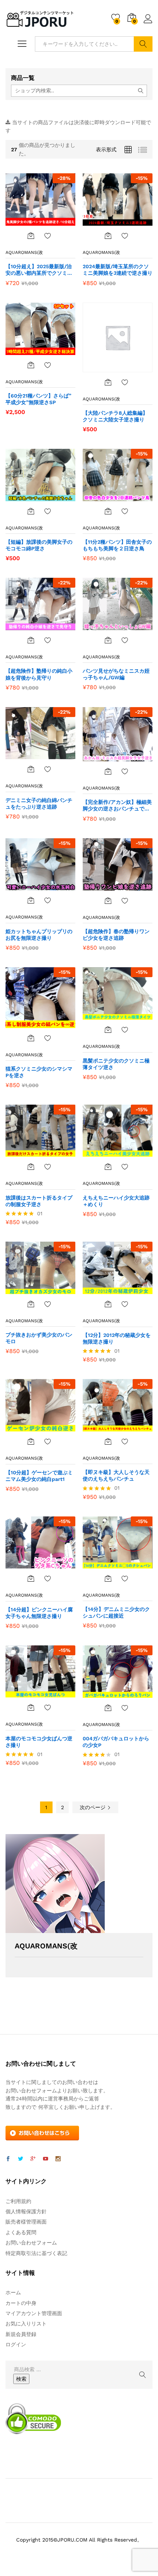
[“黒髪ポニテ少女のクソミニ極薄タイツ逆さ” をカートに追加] (108, 1030)
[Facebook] (8, 2159)
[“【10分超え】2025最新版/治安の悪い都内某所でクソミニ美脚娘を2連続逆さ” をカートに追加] (31, 236)
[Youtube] (46, 2159)
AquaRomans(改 (24, 252)
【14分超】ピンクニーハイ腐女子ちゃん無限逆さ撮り (39, 1613)
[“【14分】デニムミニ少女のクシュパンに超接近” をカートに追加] (108, 1578)
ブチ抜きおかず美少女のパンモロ (39, 1338)
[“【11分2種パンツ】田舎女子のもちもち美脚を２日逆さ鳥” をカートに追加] (108, 511)
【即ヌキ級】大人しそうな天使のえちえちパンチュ (116, 1475)
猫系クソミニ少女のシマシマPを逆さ (39, 1072)
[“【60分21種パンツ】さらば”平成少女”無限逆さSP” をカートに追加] (31, 365)
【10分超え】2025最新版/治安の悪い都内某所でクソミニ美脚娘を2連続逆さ (39, 270)
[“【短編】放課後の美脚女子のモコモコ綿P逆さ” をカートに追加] (31, 511)
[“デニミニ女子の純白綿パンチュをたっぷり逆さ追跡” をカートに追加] (31, 769)
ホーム (13, 2292)
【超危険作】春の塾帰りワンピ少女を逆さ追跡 (116, 935)
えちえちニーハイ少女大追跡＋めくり (116, 1201)
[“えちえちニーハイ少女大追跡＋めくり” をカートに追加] (108, 1167)
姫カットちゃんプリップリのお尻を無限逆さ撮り (39, 935)
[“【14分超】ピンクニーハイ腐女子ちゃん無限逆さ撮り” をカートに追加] (31, 1578)
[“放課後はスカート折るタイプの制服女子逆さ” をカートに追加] (31, 1167)
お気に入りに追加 (48, 236)
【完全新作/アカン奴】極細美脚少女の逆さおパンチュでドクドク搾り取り (117, 805)
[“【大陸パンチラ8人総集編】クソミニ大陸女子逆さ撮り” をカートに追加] (108, 382)
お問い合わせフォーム (31, 2243)
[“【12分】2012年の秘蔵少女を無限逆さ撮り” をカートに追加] (108, 1304)
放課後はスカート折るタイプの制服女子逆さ (39, 1201)
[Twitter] (21, 2159)
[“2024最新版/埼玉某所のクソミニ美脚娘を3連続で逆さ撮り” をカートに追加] (108, 236)
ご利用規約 (18, 2201)
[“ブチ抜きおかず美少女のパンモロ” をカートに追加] (31, 1304)
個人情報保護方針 (26, 2211)
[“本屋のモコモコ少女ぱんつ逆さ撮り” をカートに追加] (31, 1707)
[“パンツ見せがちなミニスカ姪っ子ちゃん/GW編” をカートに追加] (108, 640)
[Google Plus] (33, 2159)
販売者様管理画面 (26, 2222)
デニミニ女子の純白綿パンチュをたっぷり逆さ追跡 (39, 803)
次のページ (94, 1807)
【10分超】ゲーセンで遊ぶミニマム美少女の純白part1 (39, 1476)
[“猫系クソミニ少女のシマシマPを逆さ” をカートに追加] (31, 1038)
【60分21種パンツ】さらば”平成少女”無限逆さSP (38, 399)
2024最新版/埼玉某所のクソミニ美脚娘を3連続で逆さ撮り (118, 270)
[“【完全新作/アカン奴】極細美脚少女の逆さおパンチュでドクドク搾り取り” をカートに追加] (108, 771)
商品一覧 (23, 78)
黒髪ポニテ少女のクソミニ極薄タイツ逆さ (116, 1064)
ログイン (148, 23)
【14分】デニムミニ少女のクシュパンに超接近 (116, 1612)
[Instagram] (58, 2159)
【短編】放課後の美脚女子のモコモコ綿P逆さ (39, 545)
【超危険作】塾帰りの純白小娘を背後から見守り (39, 674)
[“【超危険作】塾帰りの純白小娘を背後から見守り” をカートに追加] (31, 640)
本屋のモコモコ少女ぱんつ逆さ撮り (39, 1742)
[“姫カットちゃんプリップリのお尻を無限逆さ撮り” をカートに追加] (31, 900)
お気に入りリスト (26, 2324)
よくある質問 (21, 2232)
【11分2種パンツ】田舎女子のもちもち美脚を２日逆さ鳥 (117, 545)
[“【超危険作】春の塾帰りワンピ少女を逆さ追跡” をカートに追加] (108, 901)
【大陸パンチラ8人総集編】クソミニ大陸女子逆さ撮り (115, 416)
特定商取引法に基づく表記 (36, 2253)
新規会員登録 (21, 2334)
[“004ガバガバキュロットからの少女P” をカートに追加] (108, 1708)
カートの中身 (21, 2303)
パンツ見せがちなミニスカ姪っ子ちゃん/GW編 (116, 674)
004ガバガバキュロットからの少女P (116, 1742)
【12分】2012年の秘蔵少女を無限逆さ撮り (117, 1338)
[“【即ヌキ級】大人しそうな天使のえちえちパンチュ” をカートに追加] (108, 1441)
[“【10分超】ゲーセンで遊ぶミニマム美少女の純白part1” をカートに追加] (31, 1441)
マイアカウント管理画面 (34, 2313)
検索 (143, 44)
